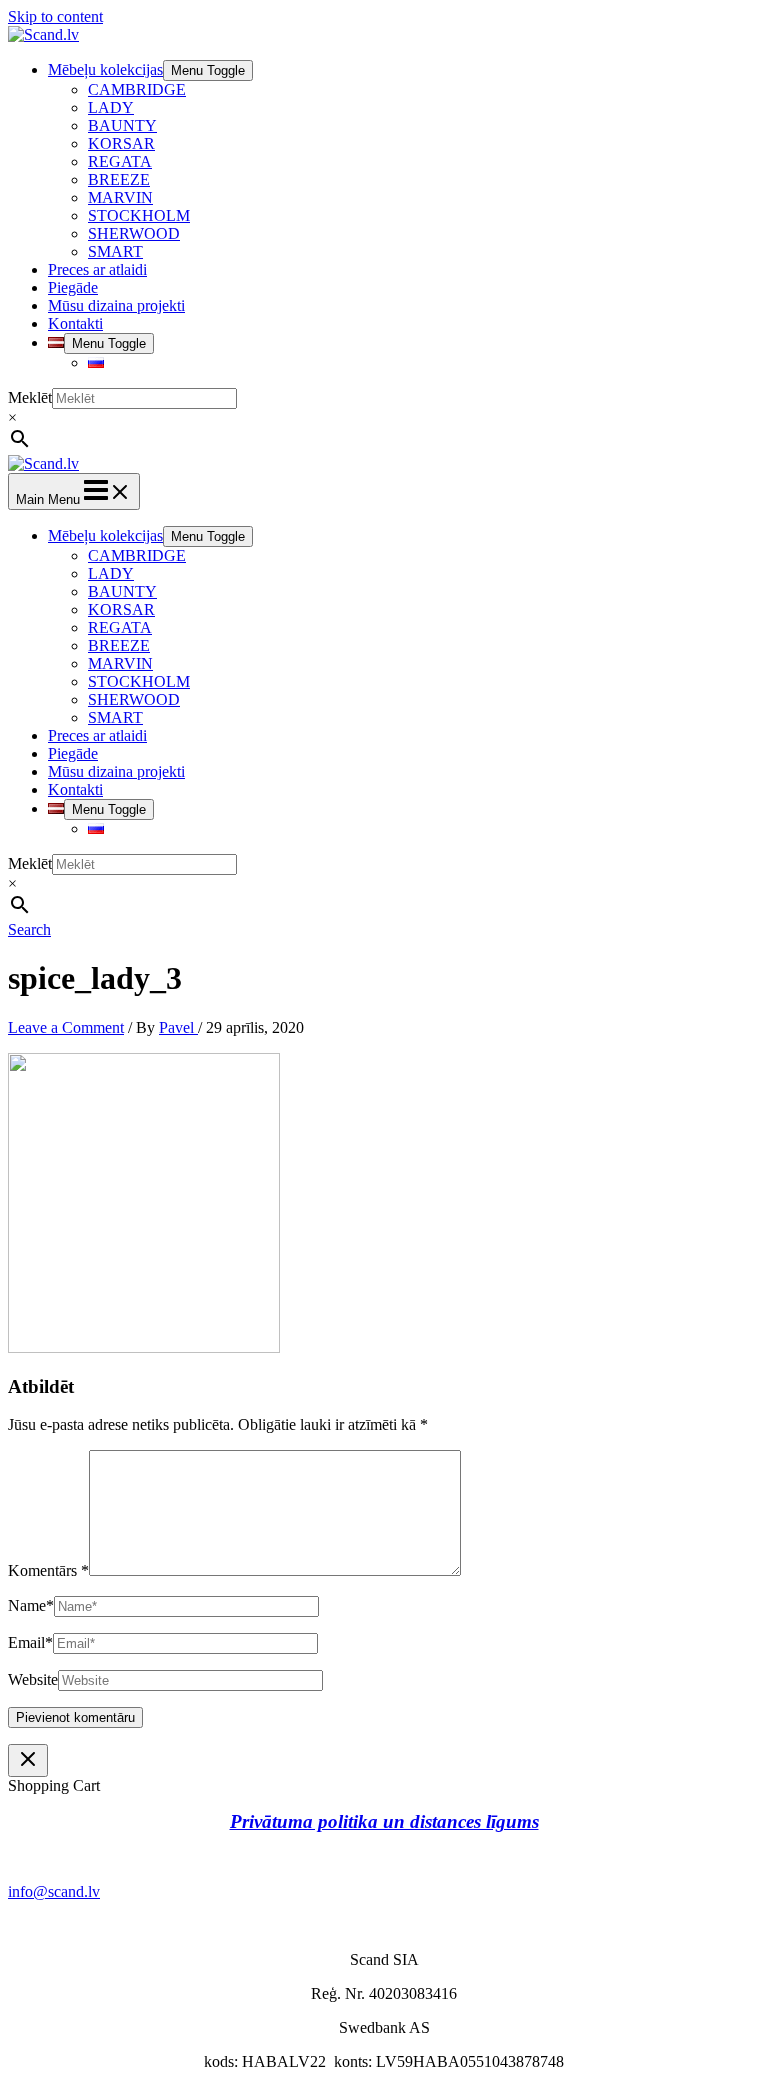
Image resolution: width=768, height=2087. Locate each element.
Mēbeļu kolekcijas (105, 69)
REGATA (120, 161)
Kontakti (75, 323)
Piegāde (73, 287)
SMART (115, 251)
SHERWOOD (134, 233)
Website (33, 1679)
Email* (30, 1642)
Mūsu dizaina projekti (116, 305)
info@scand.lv (54, 1891)
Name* (31, 1605)
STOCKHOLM (139, 215)
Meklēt (30, 397)
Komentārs (48, 1570)
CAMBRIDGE (137, 89)
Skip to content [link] (55, 16)
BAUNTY (122, 125)
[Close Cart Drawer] (28, 1760)
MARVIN (120, 197)
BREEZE (119, 179)
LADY (111, 107)
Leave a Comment (66, 1027)
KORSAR (121, 143)
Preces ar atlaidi (97, 269)
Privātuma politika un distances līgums (384, 1821)
